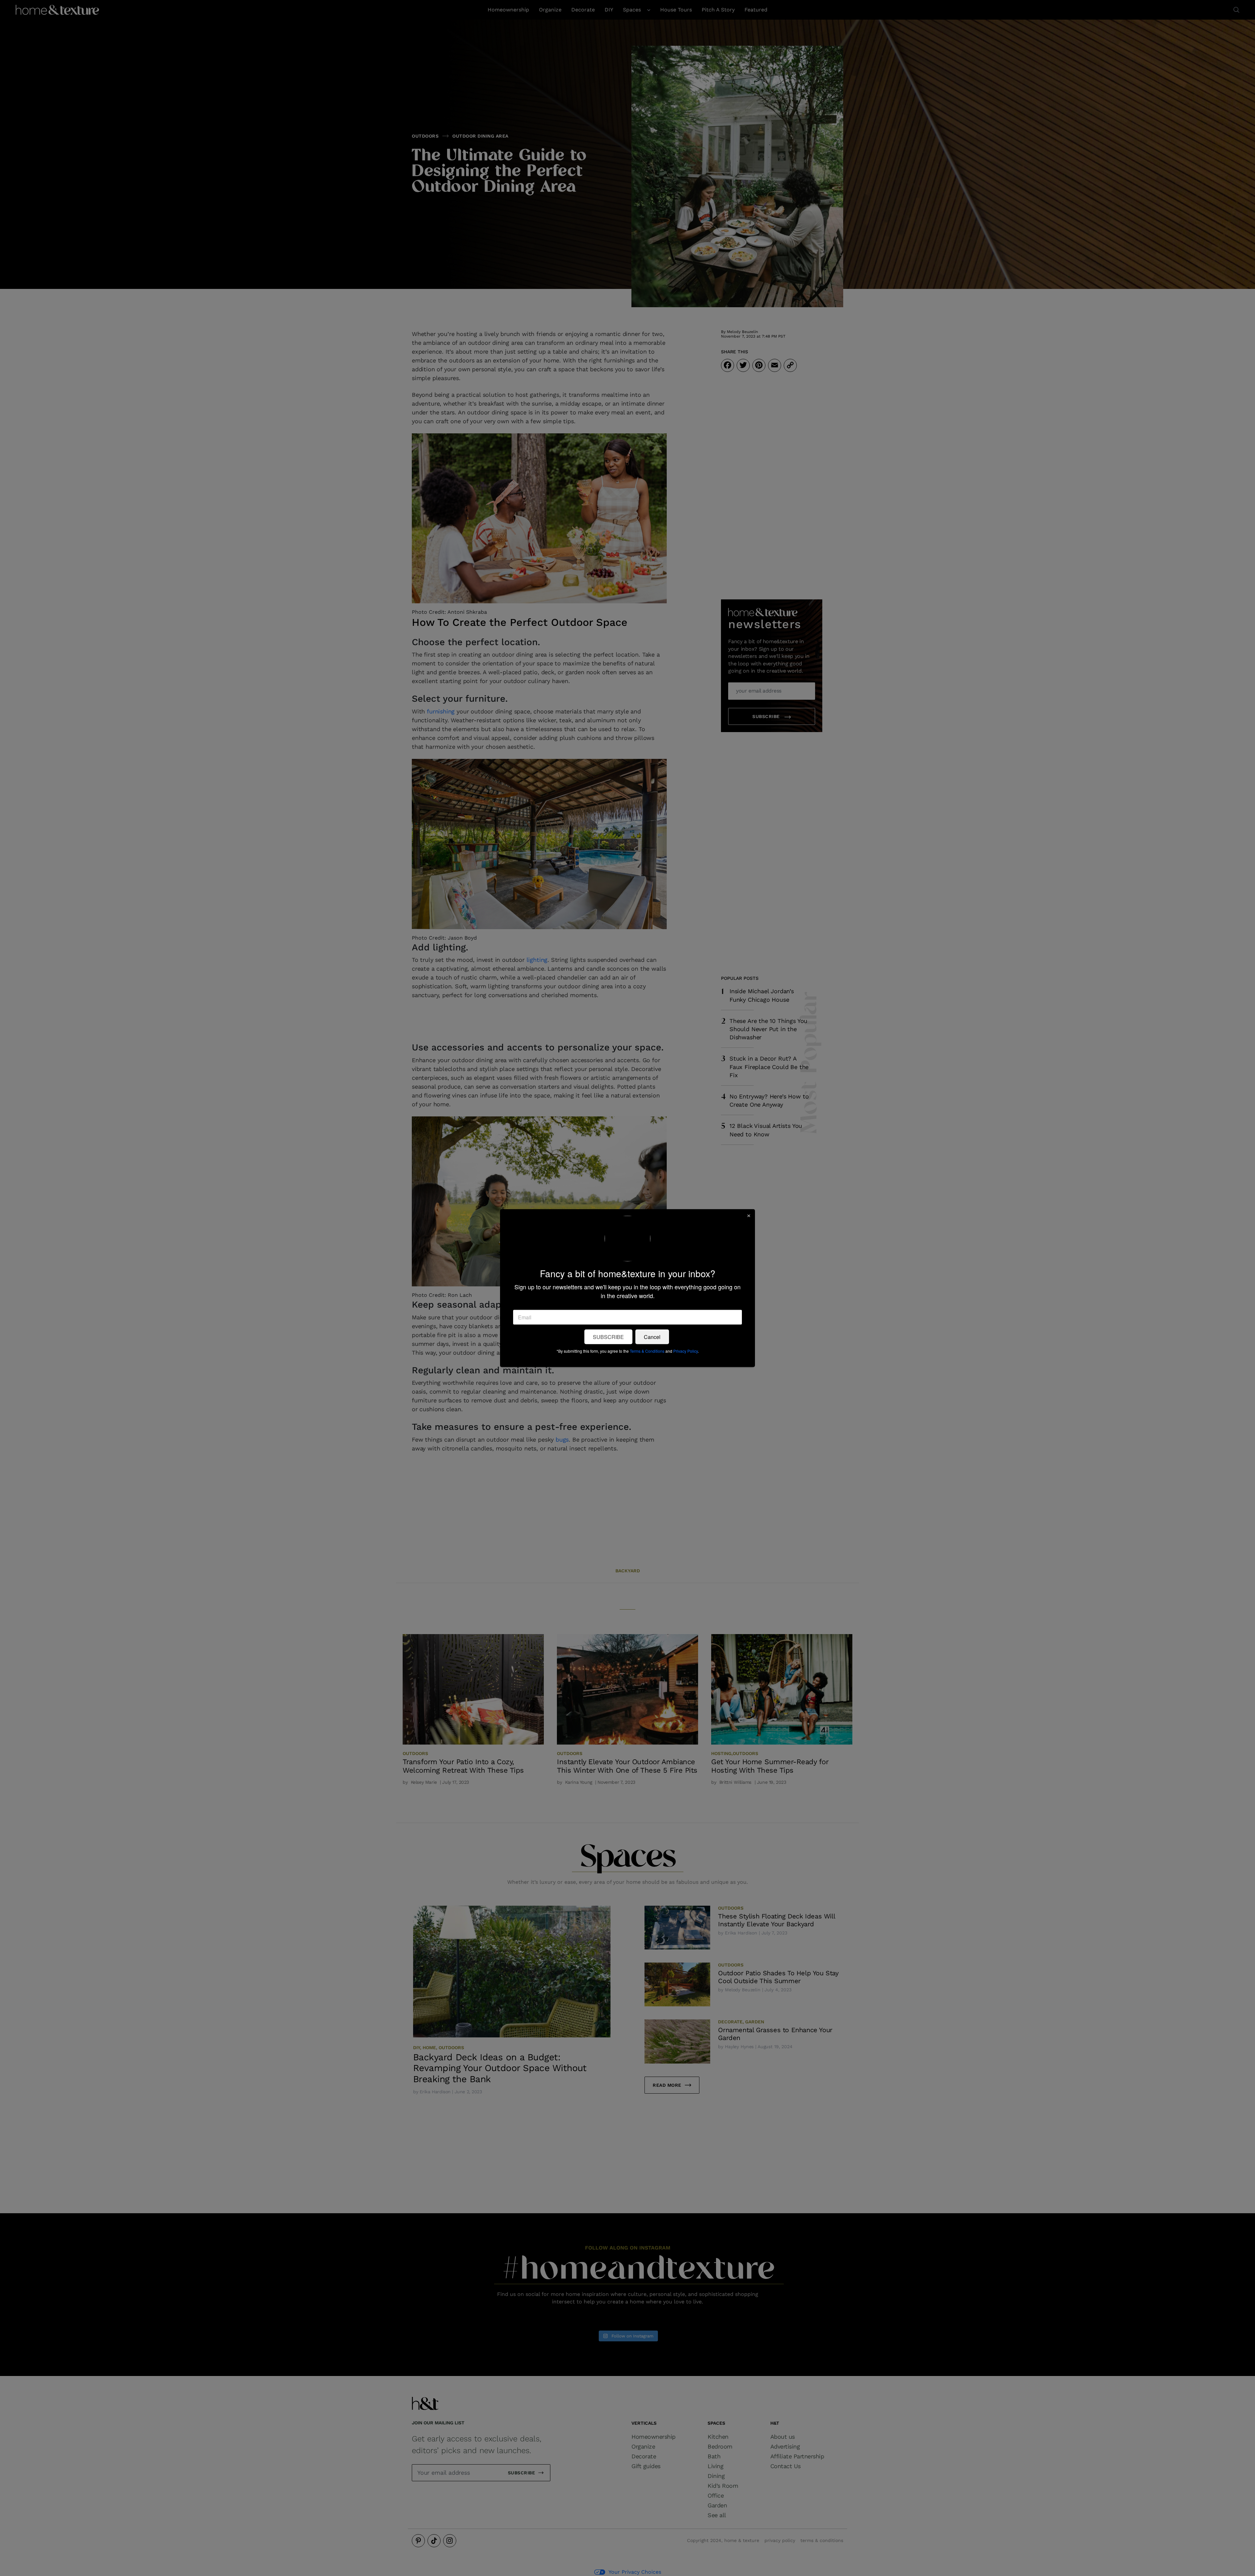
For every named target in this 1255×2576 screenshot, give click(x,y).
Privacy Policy (686, 1351)
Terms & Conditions (647, 1351)
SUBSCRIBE (608, 1337)
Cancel (652, 1337)
